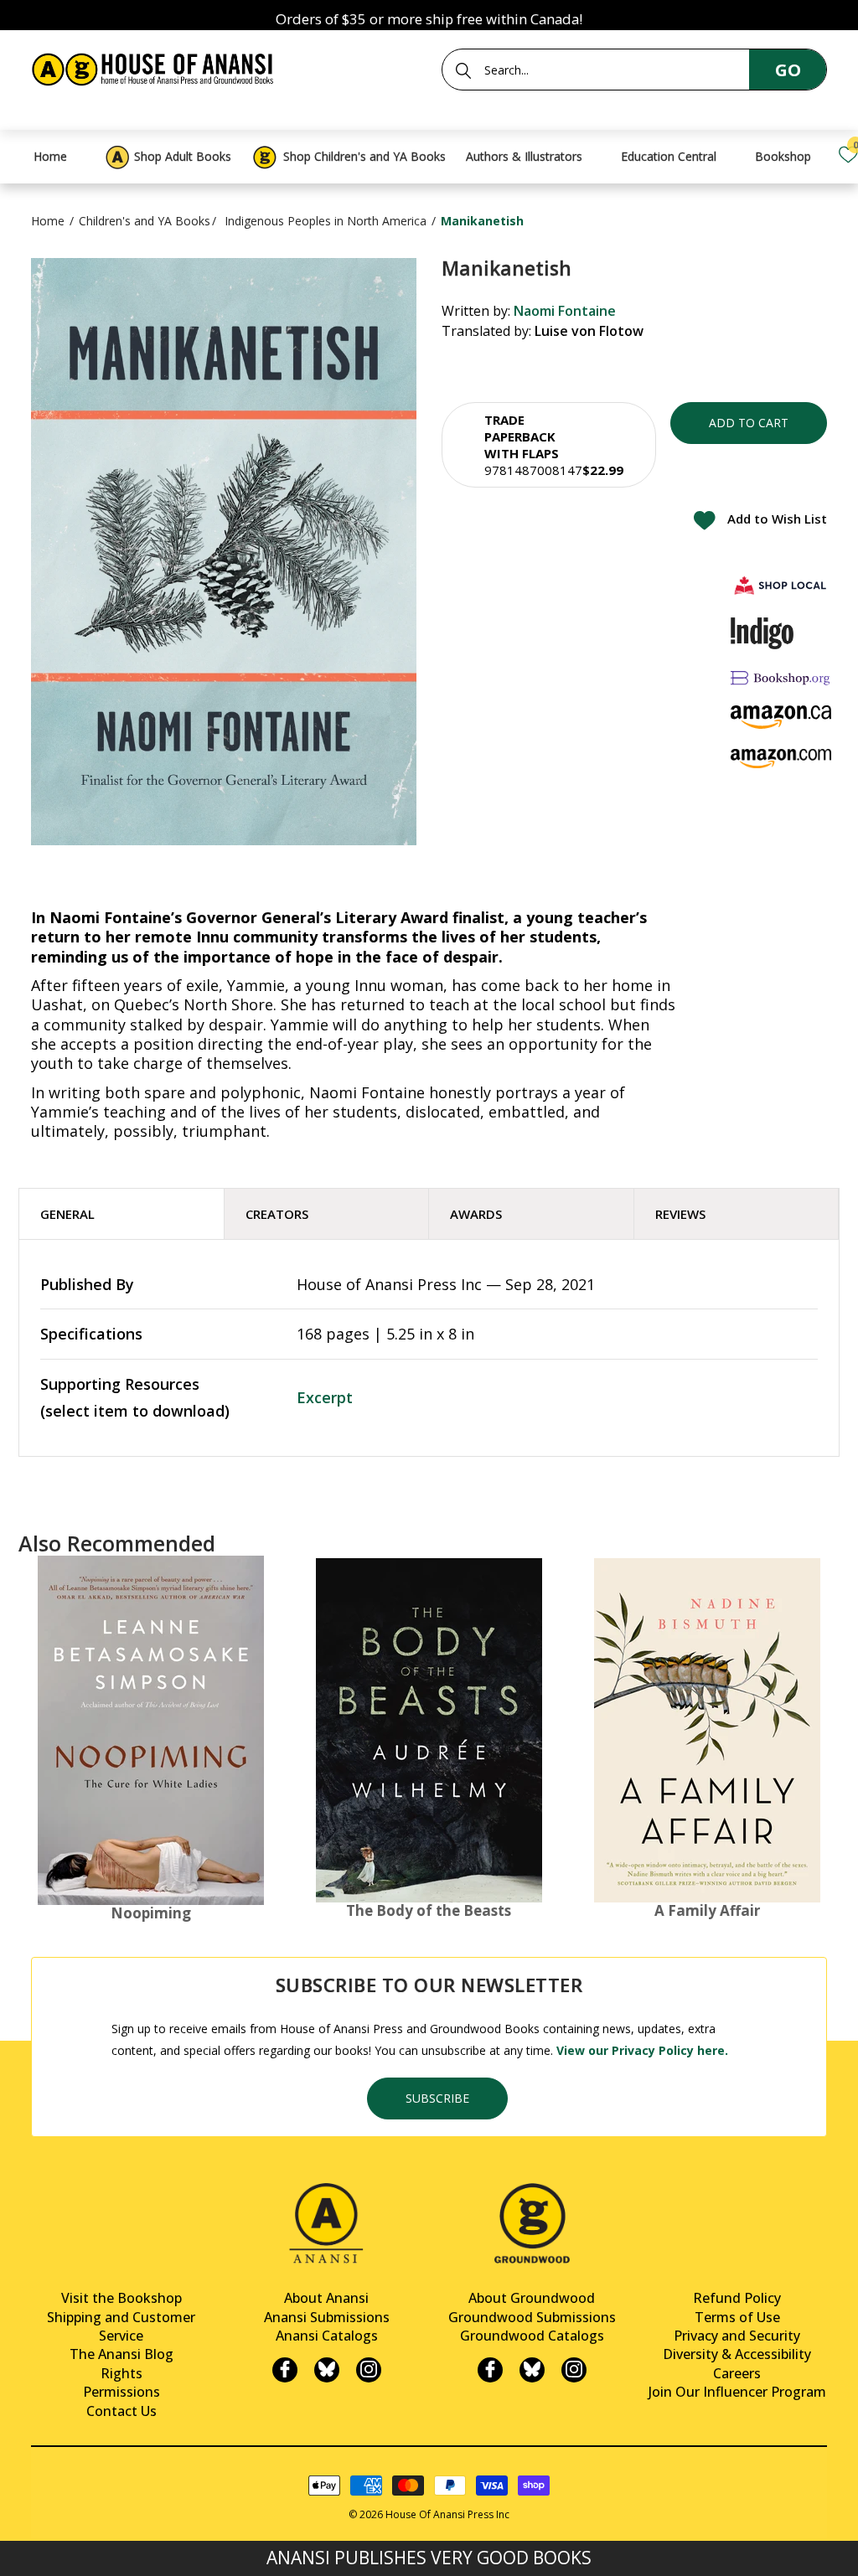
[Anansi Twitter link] (327, 2370)
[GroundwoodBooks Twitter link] (532, 2370)
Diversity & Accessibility (737, 2354)
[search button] (463, 70)
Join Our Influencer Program (737, 2392)
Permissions (121, 2392)
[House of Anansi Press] (155, 67)
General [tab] (67, 1214)
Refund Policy (737, 2298)
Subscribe (437, 2098)
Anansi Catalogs (327, 2336)
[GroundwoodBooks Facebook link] (490, 2370)
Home (48, 221)
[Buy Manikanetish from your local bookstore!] (781, 585)
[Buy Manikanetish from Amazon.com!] (781, 759)
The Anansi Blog (121, 2354)
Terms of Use (737, 2317)
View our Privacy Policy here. (642, 2050)
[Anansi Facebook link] (285, 2370)
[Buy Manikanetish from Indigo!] (762, 633)
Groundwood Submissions (532, 2317)
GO (788, 70)
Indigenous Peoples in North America (326, 221)
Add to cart (749, 423)
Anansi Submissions (327, 2317)
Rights (121, 2373)
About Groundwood (532, 2298)
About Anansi (326, 2298)
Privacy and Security (737, 2336)
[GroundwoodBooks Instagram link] (574, 2370)
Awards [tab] (476, 1214)
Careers (737, 2373)
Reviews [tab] (680, 1214)
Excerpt (325, 1397)
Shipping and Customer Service (121, 2326)
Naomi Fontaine (565, 311)
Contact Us (121, 2411)
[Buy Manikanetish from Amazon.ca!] (781, 717)
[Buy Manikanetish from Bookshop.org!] (781, 677)
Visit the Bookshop (121, 2298)
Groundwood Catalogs (532, 2336)
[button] (549, 445)
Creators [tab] (277, 1214)
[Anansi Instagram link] (369, 2370)
